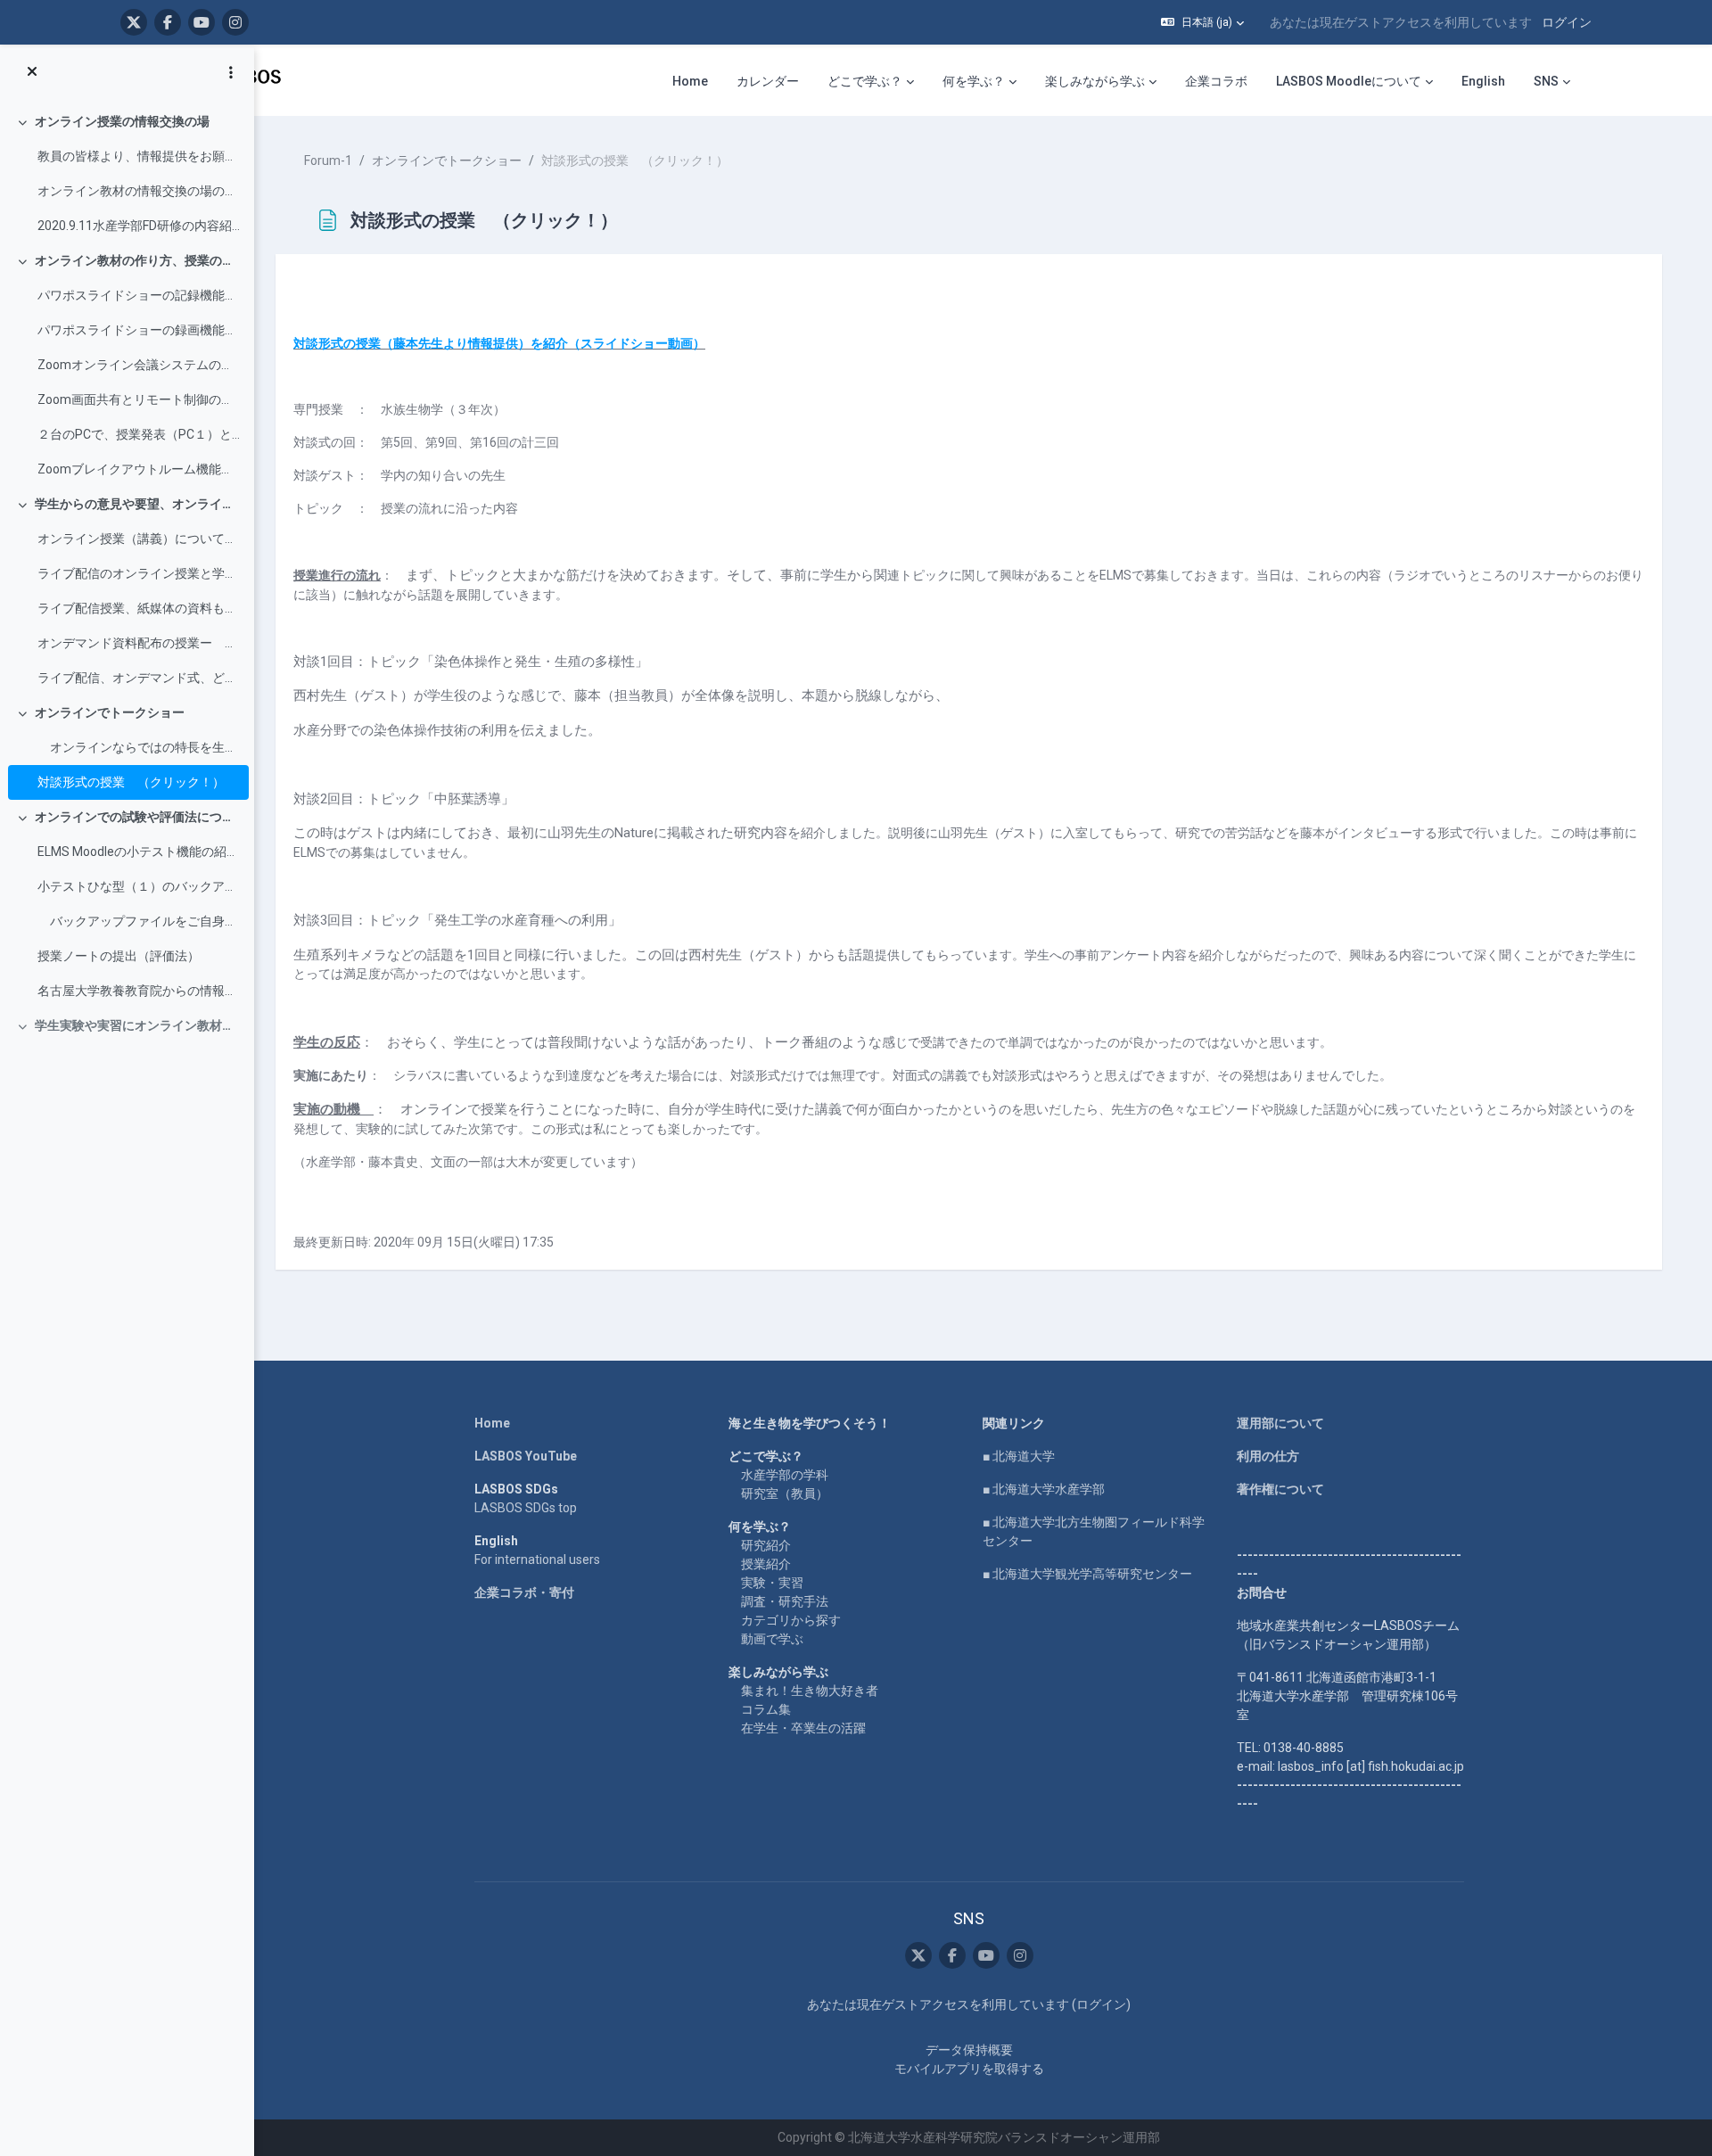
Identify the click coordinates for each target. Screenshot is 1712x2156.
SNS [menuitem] (1546, 81)
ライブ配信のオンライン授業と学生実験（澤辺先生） (139, 573)
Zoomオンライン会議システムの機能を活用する (139, 365)
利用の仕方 (1268, 1456)
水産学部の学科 (785, 1475)
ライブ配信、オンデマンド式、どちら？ (139, 678)
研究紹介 (766, 1545)
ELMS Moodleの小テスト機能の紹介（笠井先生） (139, 852)
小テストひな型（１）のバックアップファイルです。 (139, 886)
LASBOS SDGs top (526, 1508)
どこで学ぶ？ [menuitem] (865, 81)
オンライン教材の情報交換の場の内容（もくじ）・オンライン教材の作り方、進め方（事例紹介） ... (139, 191)
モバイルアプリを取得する (969, 2069)
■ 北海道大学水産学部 (1044, 1489)
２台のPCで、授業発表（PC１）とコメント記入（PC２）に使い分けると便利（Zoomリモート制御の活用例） (139, 434)
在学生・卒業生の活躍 (803, 1728)
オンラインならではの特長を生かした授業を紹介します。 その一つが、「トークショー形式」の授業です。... (139, 747)
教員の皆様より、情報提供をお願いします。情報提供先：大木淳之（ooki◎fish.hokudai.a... (139, 156)
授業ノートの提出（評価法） (119, 956)
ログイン (1567, 22)
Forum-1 (328, 160)
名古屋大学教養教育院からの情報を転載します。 (139, 991)
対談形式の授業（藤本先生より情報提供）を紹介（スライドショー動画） (499, 343)
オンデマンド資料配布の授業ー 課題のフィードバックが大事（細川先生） (139, 643)
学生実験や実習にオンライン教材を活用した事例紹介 (138, 1025)
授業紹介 (766, 1564)
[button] (1202, 22)
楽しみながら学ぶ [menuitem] (1095, 81)
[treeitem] (127, 174)
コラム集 (766, 1709)
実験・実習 (772, 1583)
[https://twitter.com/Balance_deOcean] (134, 22)
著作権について (1280, 1489)
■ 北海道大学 (1019, 1456)
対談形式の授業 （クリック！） (131, 782)
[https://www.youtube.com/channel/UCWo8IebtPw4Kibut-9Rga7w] (202, 22)
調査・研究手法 (785, 1601)
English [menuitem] (1483, 81)
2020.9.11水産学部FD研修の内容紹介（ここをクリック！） (139, 226)
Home (492, 1423)
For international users (537, 1559)
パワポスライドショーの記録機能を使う (139, 295)
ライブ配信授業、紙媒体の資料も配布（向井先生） (139, 608)
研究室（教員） (785, 1494)
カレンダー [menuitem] (768, 81)
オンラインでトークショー (110, 712)
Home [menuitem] (690, 81)
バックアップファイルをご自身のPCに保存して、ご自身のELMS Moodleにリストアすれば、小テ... (139, 921)
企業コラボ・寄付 (524, 1592)
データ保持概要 (969, 2050)
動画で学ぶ (772, 1639)
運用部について (1280, 1423)
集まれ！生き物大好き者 (810, 1691)
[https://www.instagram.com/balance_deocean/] (235, 22)
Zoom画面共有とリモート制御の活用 (139, 399)
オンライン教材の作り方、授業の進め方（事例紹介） (138, 260)
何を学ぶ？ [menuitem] (974, 81)
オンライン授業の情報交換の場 (122, 121)
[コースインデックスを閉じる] (32, 72)
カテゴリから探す (791, 1620)
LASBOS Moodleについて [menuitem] (1349, 81)
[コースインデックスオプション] (231, 72)
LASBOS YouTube (526, 1456)
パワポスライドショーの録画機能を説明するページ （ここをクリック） (139, 330)
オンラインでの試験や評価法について (138, 817)
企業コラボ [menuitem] (1216, 81)
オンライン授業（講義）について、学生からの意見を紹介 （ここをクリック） (139, 539)
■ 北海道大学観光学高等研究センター (1087, 1574)
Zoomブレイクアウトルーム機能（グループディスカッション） (139, 469)
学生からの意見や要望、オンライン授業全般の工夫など (138, 504)
